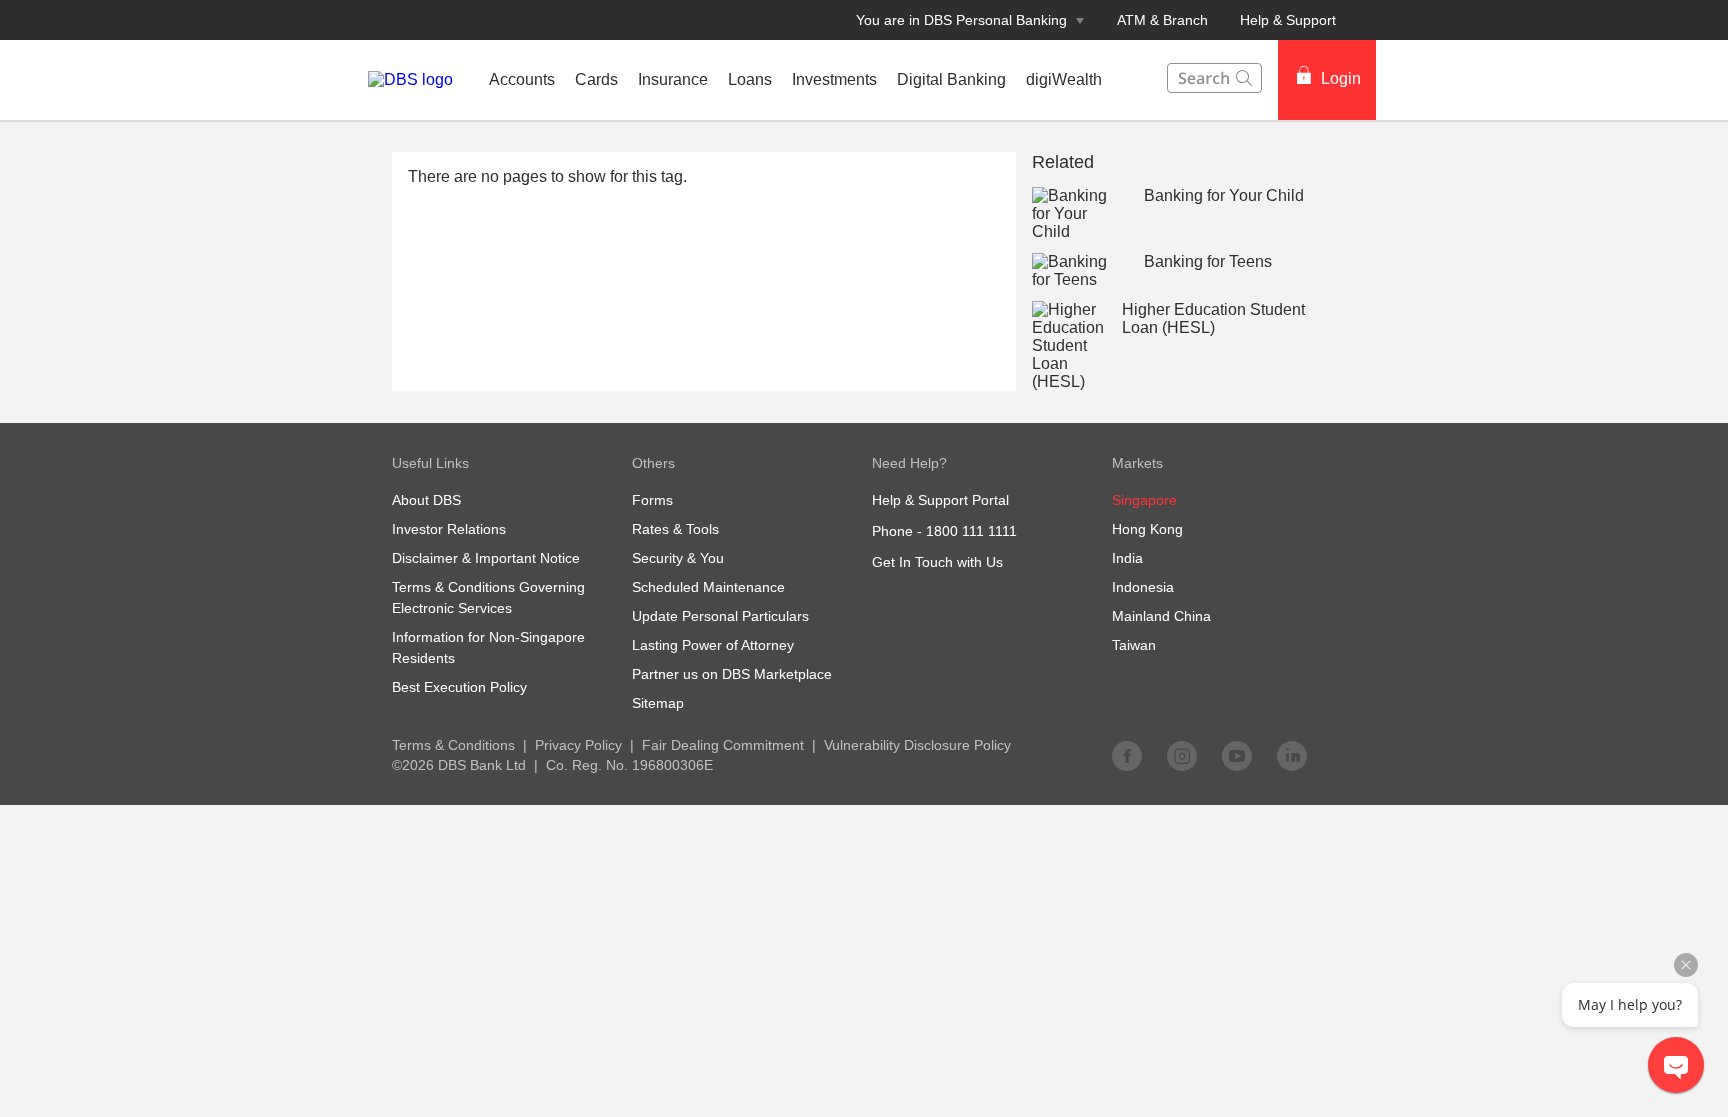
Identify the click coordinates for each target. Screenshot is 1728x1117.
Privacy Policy (578, 745)
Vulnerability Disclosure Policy (917, 745)
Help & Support (1288, 20)
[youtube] (1237, 755)
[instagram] (1182, 755)
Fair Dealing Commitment (723, 745)
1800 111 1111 (971, 531)
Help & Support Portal (940, 500)
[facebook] (1127, 755)
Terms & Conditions (453, 745)
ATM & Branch (1162, 20)
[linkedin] (1292, 755)
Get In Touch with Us (937, 562)
